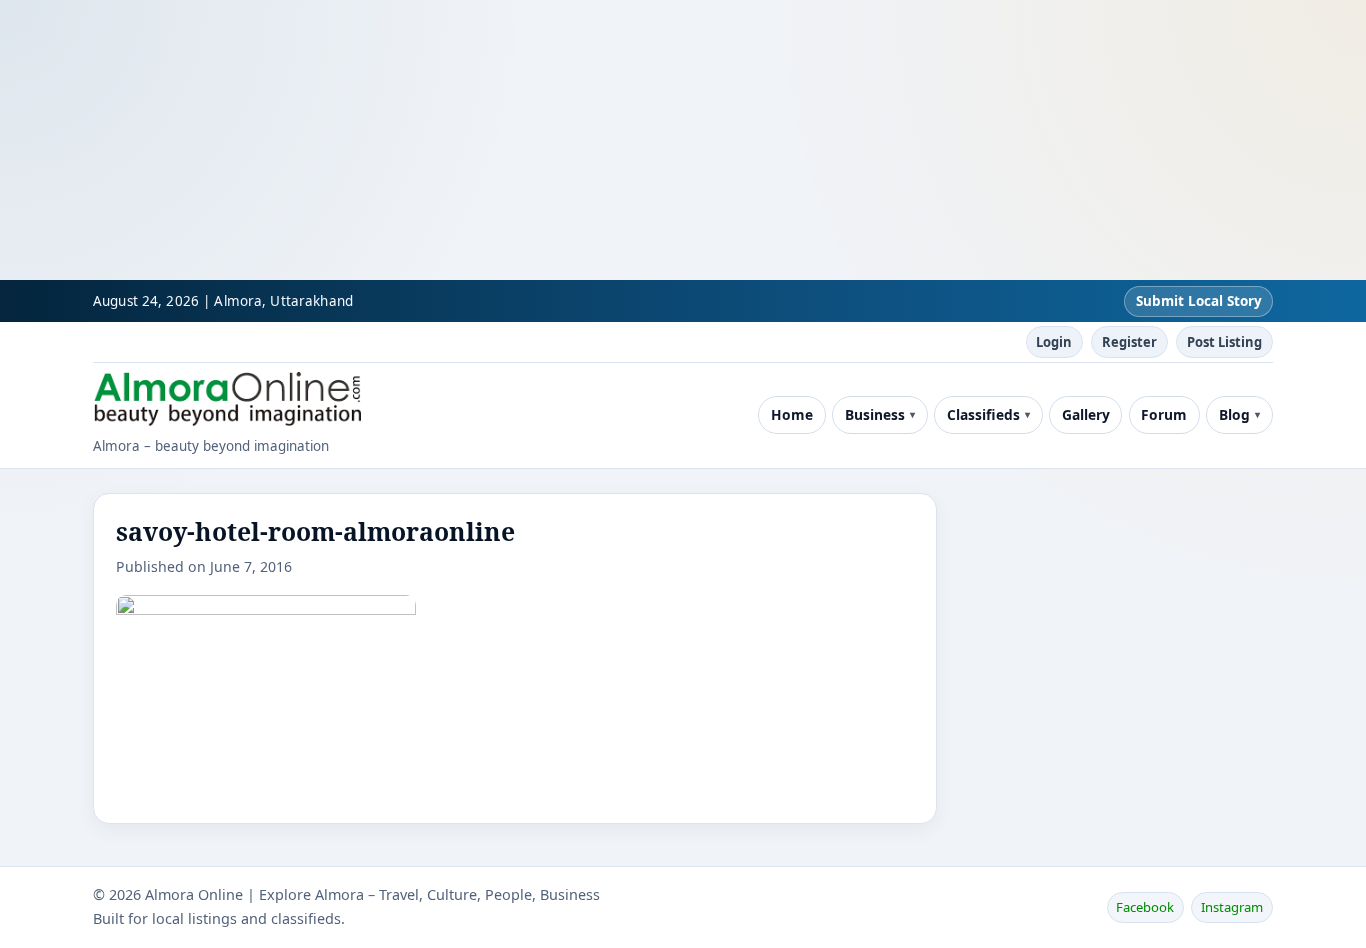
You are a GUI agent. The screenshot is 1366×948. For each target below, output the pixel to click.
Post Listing (1224, 342)
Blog (1234, 414)
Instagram (1232, 907)
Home (792, 414)
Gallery (1086, 414)
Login (1054, 342)
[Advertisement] (600, 140)
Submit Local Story (1199, 301)
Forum (1164, 414)
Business (875, 414)
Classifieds (983, 414)
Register (1129, 342)
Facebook (1145, 907)
